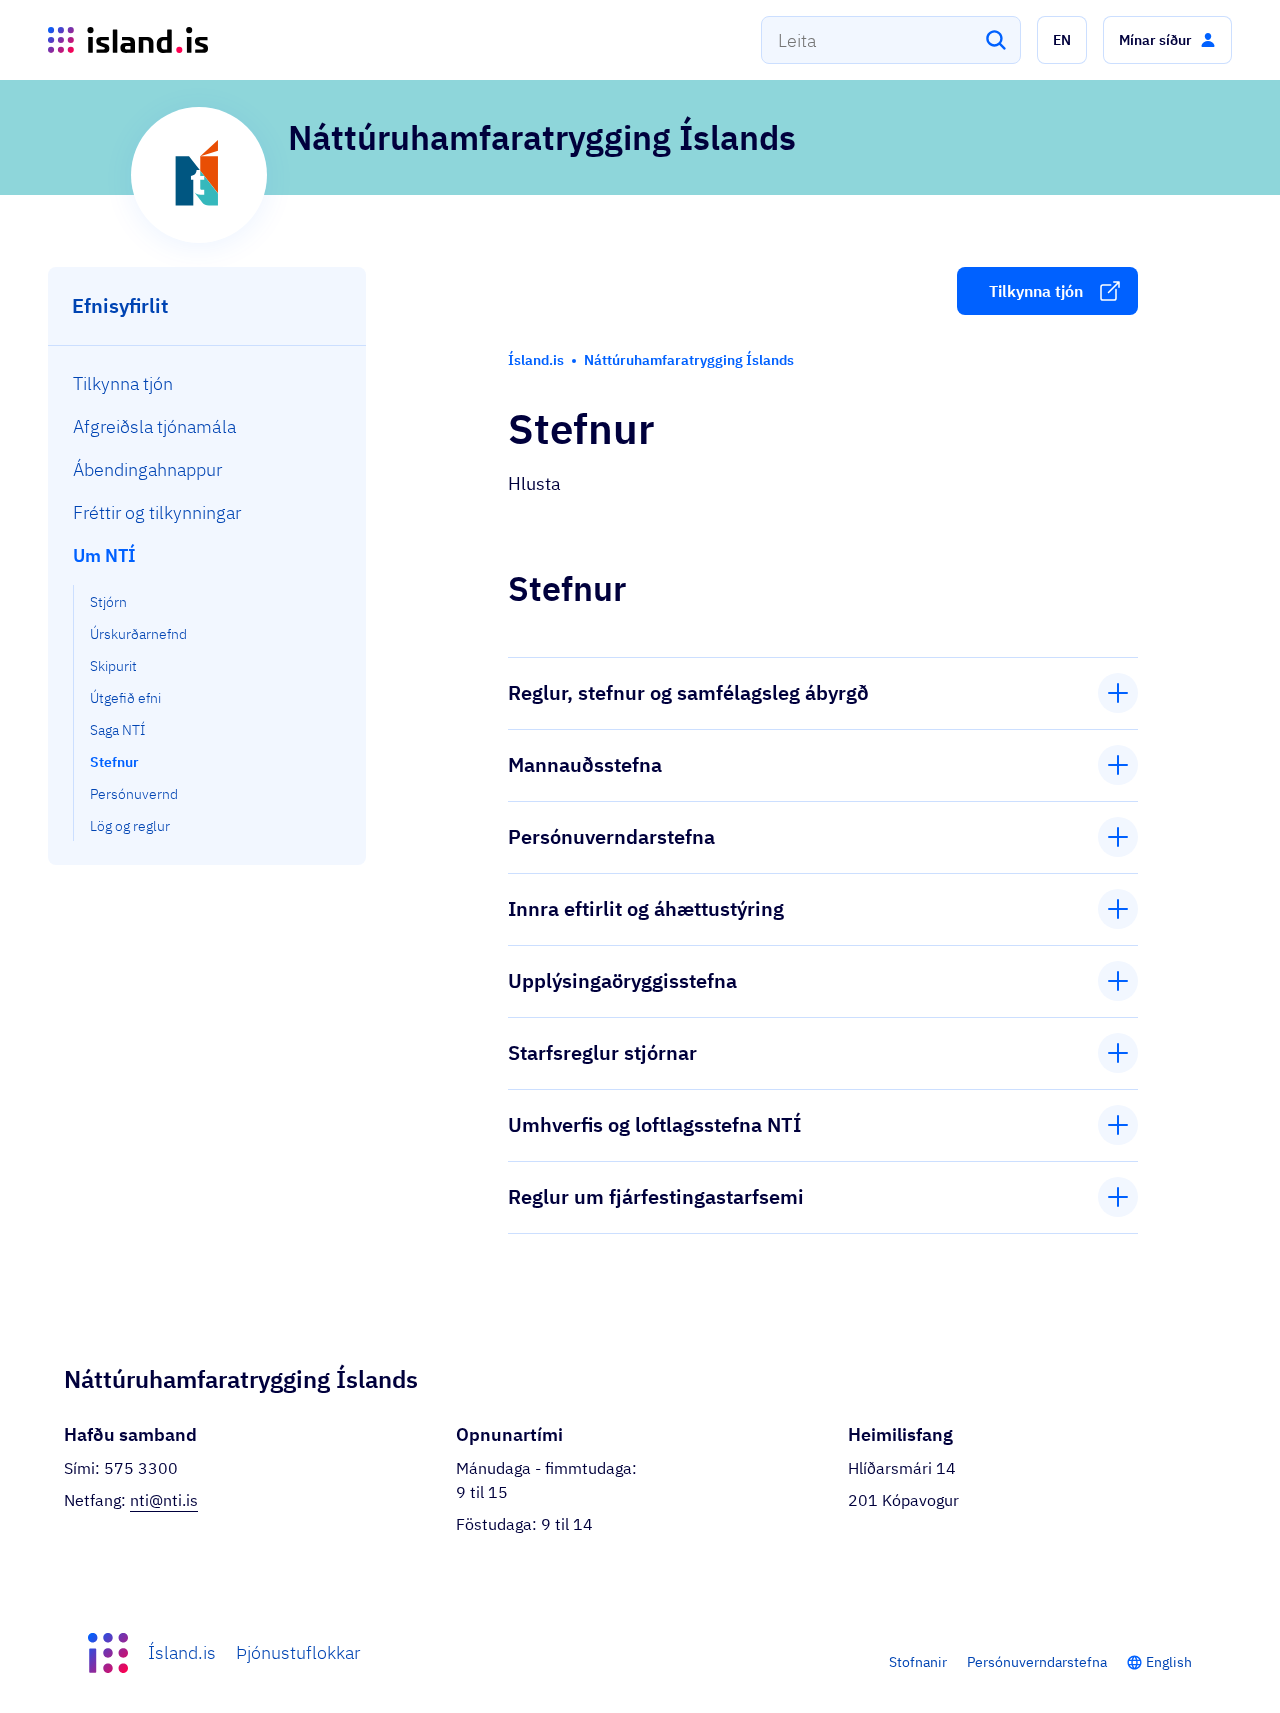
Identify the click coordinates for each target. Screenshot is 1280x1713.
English (1169, 1662)
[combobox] (891, 40)
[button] (1062, 40)
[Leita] (996, 40)
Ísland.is (182, 1652)
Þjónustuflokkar (298, 1652)
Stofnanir (918, 1662)
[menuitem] (207, 383)
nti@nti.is (164, 1500)
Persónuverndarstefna (1037, 1662)
